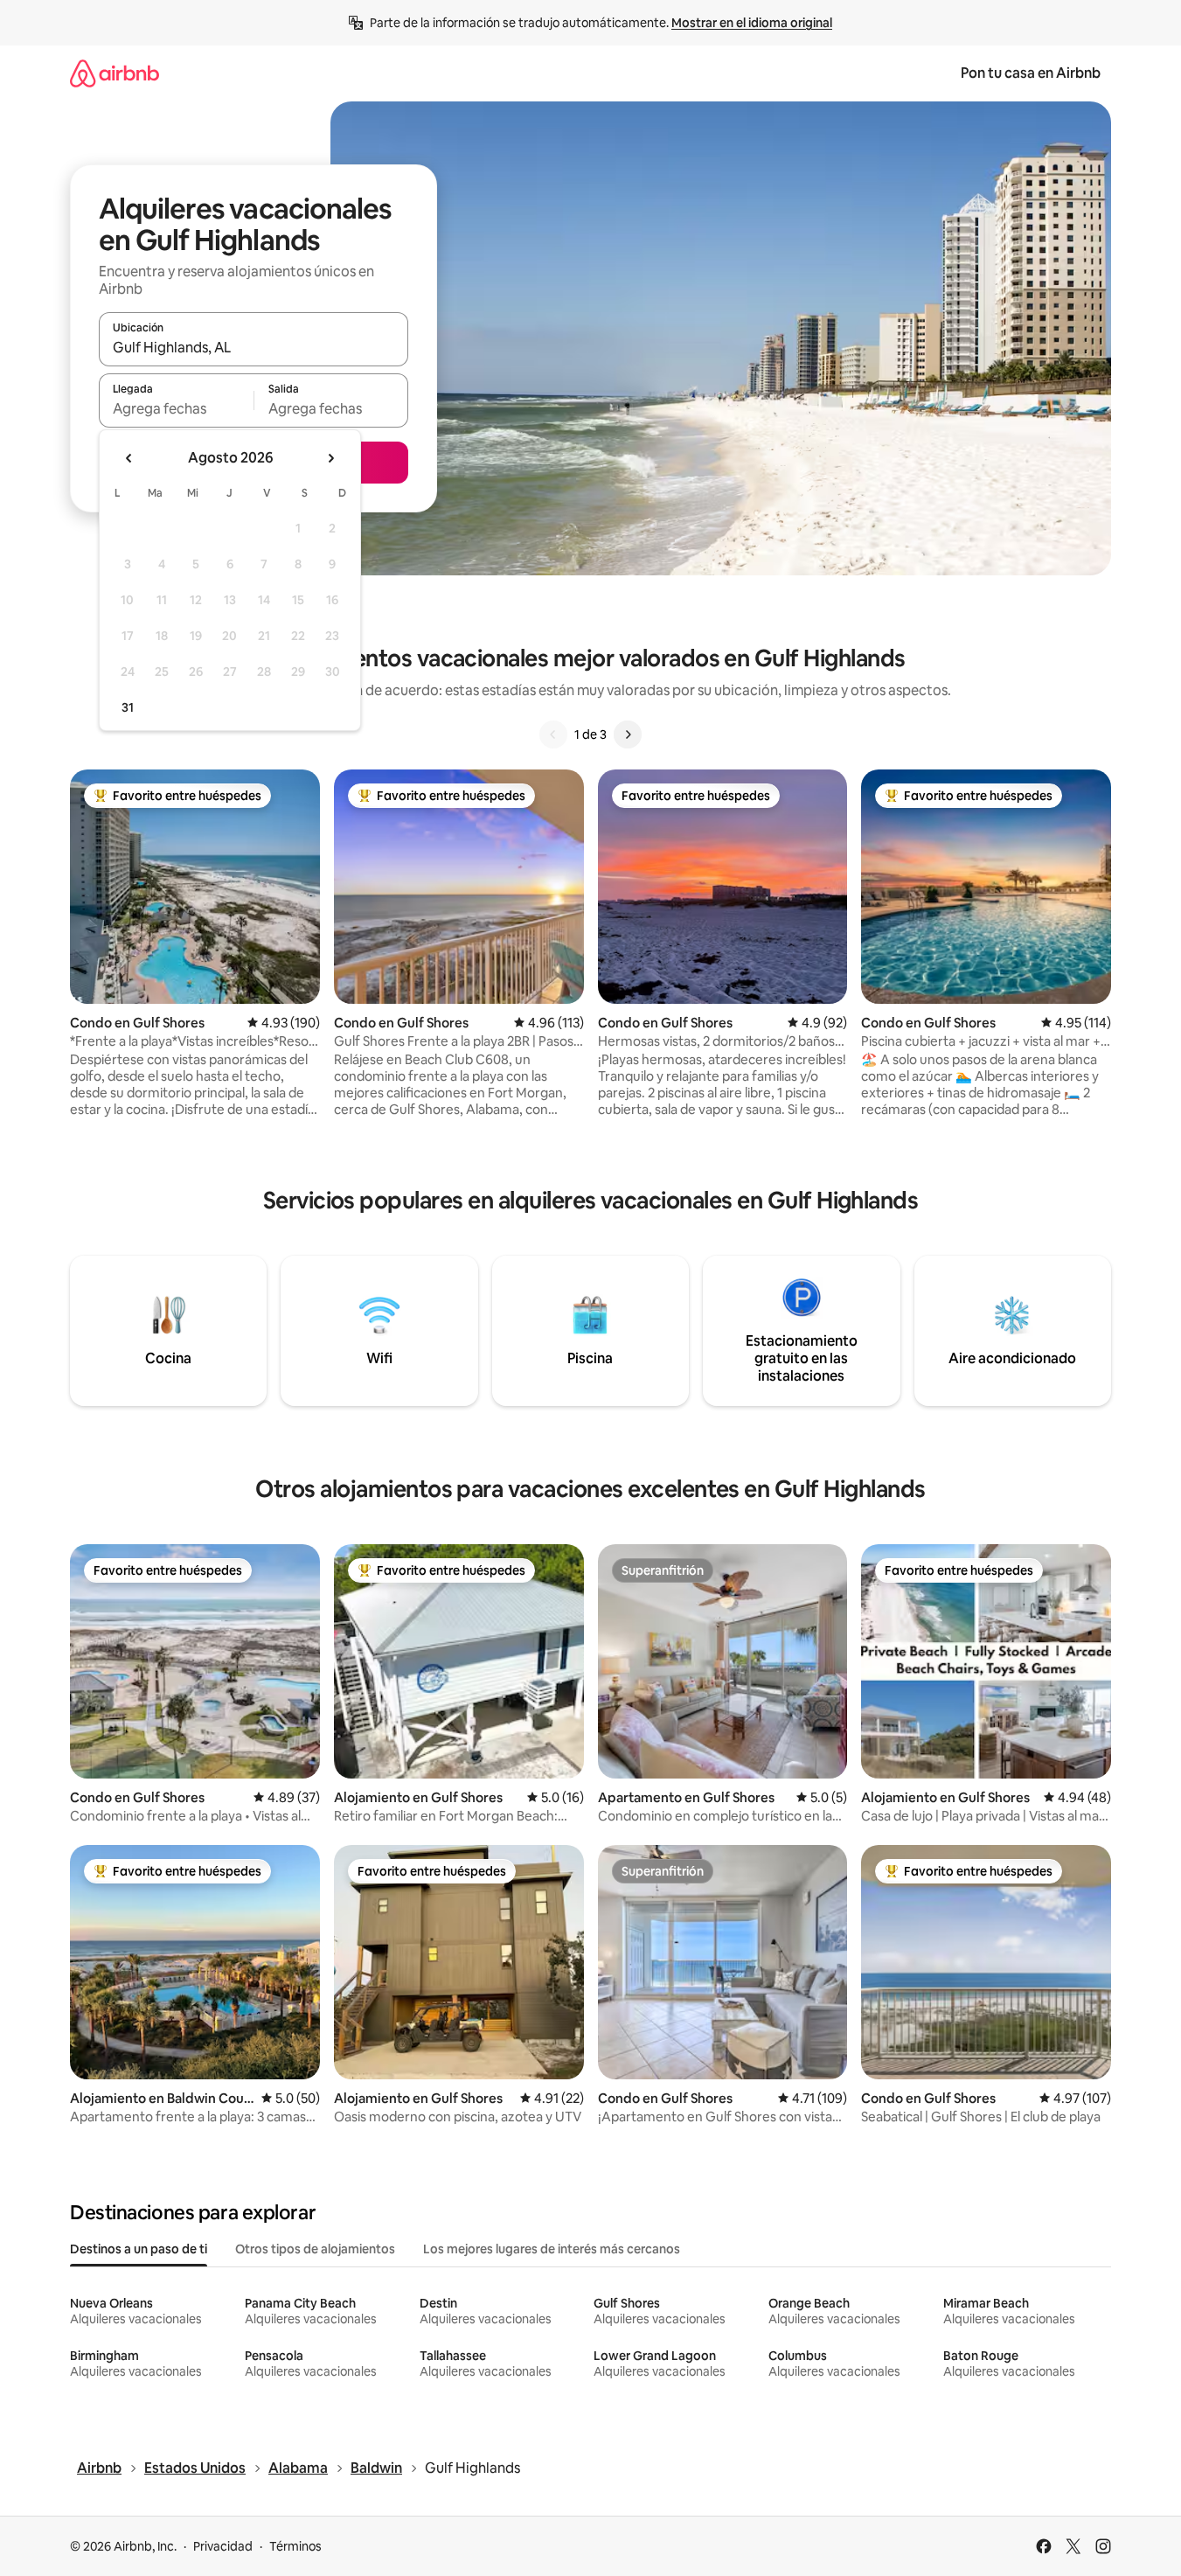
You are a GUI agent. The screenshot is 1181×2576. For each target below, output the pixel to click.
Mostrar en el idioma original (752, 23)
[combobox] (254, 347)
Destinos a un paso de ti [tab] (139, 2249)
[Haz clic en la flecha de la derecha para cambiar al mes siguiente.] (330, 458)
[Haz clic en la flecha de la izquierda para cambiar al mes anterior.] (129, 458)
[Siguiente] (628, 735)
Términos (295, 2546)
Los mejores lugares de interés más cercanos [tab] (552, 2249)
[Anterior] (553, 735)
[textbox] (176, 408)
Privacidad (223, 2546)
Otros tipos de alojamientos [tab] (315, 2249)
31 (128, 707)
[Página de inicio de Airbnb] (115, 73)
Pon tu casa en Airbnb (1031, 73)
